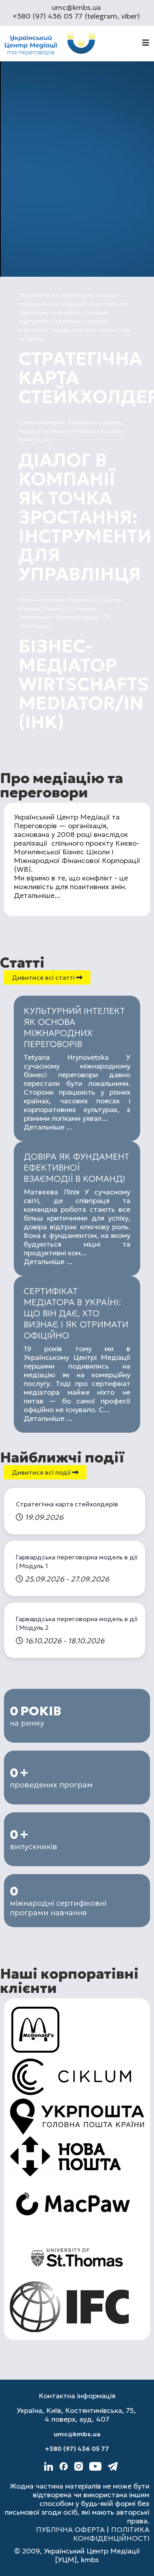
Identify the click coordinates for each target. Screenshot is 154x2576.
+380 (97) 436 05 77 (77, 2449)
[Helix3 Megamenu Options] (146, 43)
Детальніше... (37, 895)
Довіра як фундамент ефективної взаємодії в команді (77, 1168)
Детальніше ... (48, 1127)
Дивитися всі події (42, 1472)
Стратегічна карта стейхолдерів (67, 1504)
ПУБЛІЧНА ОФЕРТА (70, 2529)
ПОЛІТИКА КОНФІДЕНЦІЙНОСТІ (111, 2534)
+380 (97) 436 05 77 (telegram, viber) (76, 16)
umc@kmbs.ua (76, 7)
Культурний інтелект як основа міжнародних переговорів (74, 1028)
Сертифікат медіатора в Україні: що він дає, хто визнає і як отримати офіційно (76, 1313)
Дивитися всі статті (44, 977)
